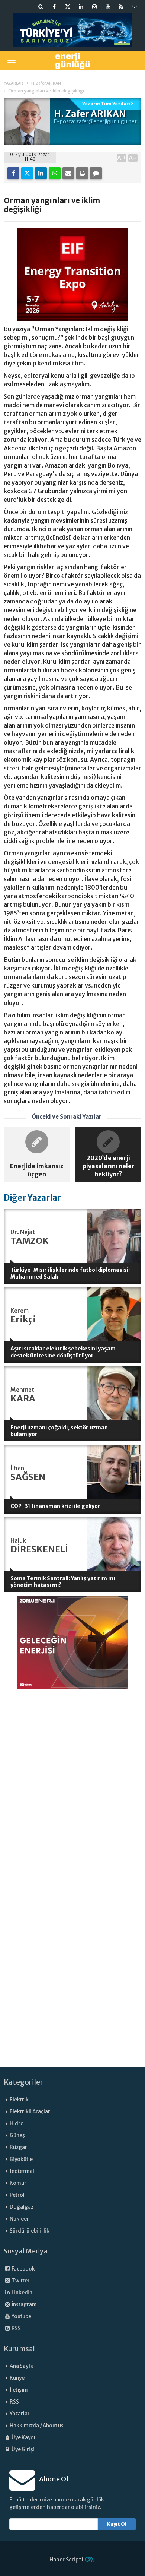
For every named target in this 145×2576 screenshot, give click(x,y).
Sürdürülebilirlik (30, 2231)
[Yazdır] (82, 173)
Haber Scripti (66, 2560)
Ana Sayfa (22, 2366)
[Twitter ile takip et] (68, 7)
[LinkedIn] (41, 173)
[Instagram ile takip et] (94, 7)
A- (133, 158)
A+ (122, 158)
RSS (16, 2328)
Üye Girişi (23, 2450)
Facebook (23, 2269)
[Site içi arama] (41, 7)
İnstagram (24, 2305)
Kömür (18, 2183)
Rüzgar (18, 2147)
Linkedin (22, 2293)
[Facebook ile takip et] (54, 7)
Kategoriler (23, 2082)
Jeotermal (22, 2171)
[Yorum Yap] (96, 173)
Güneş (17, 2135)
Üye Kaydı (23, 2438)
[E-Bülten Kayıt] (135, 7)
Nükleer (19, 2219)
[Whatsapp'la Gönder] (55, 173)
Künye (17, 2378)
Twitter (20, 2281)
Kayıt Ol (117, 2524)
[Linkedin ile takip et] (81, 7)
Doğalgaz (22, 2207)
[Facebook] (13, 173)
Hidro (17, 2124)
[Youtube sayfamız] (108, 7)
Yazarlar (20, 2414)
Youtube (21, 2317)
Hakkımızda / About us (37, 2426)
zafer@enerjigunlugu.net (107, 121)
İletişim (19, 2390)
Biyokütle (21, 2159)
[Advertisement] (72, 1765)
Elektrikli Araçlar (30, 2112)
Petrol (17, 2195)
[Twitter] (27, 173)
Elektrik (19, 2100)
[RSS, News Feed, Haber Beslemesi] (121, 7)
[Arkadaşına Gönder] (68, 173)
